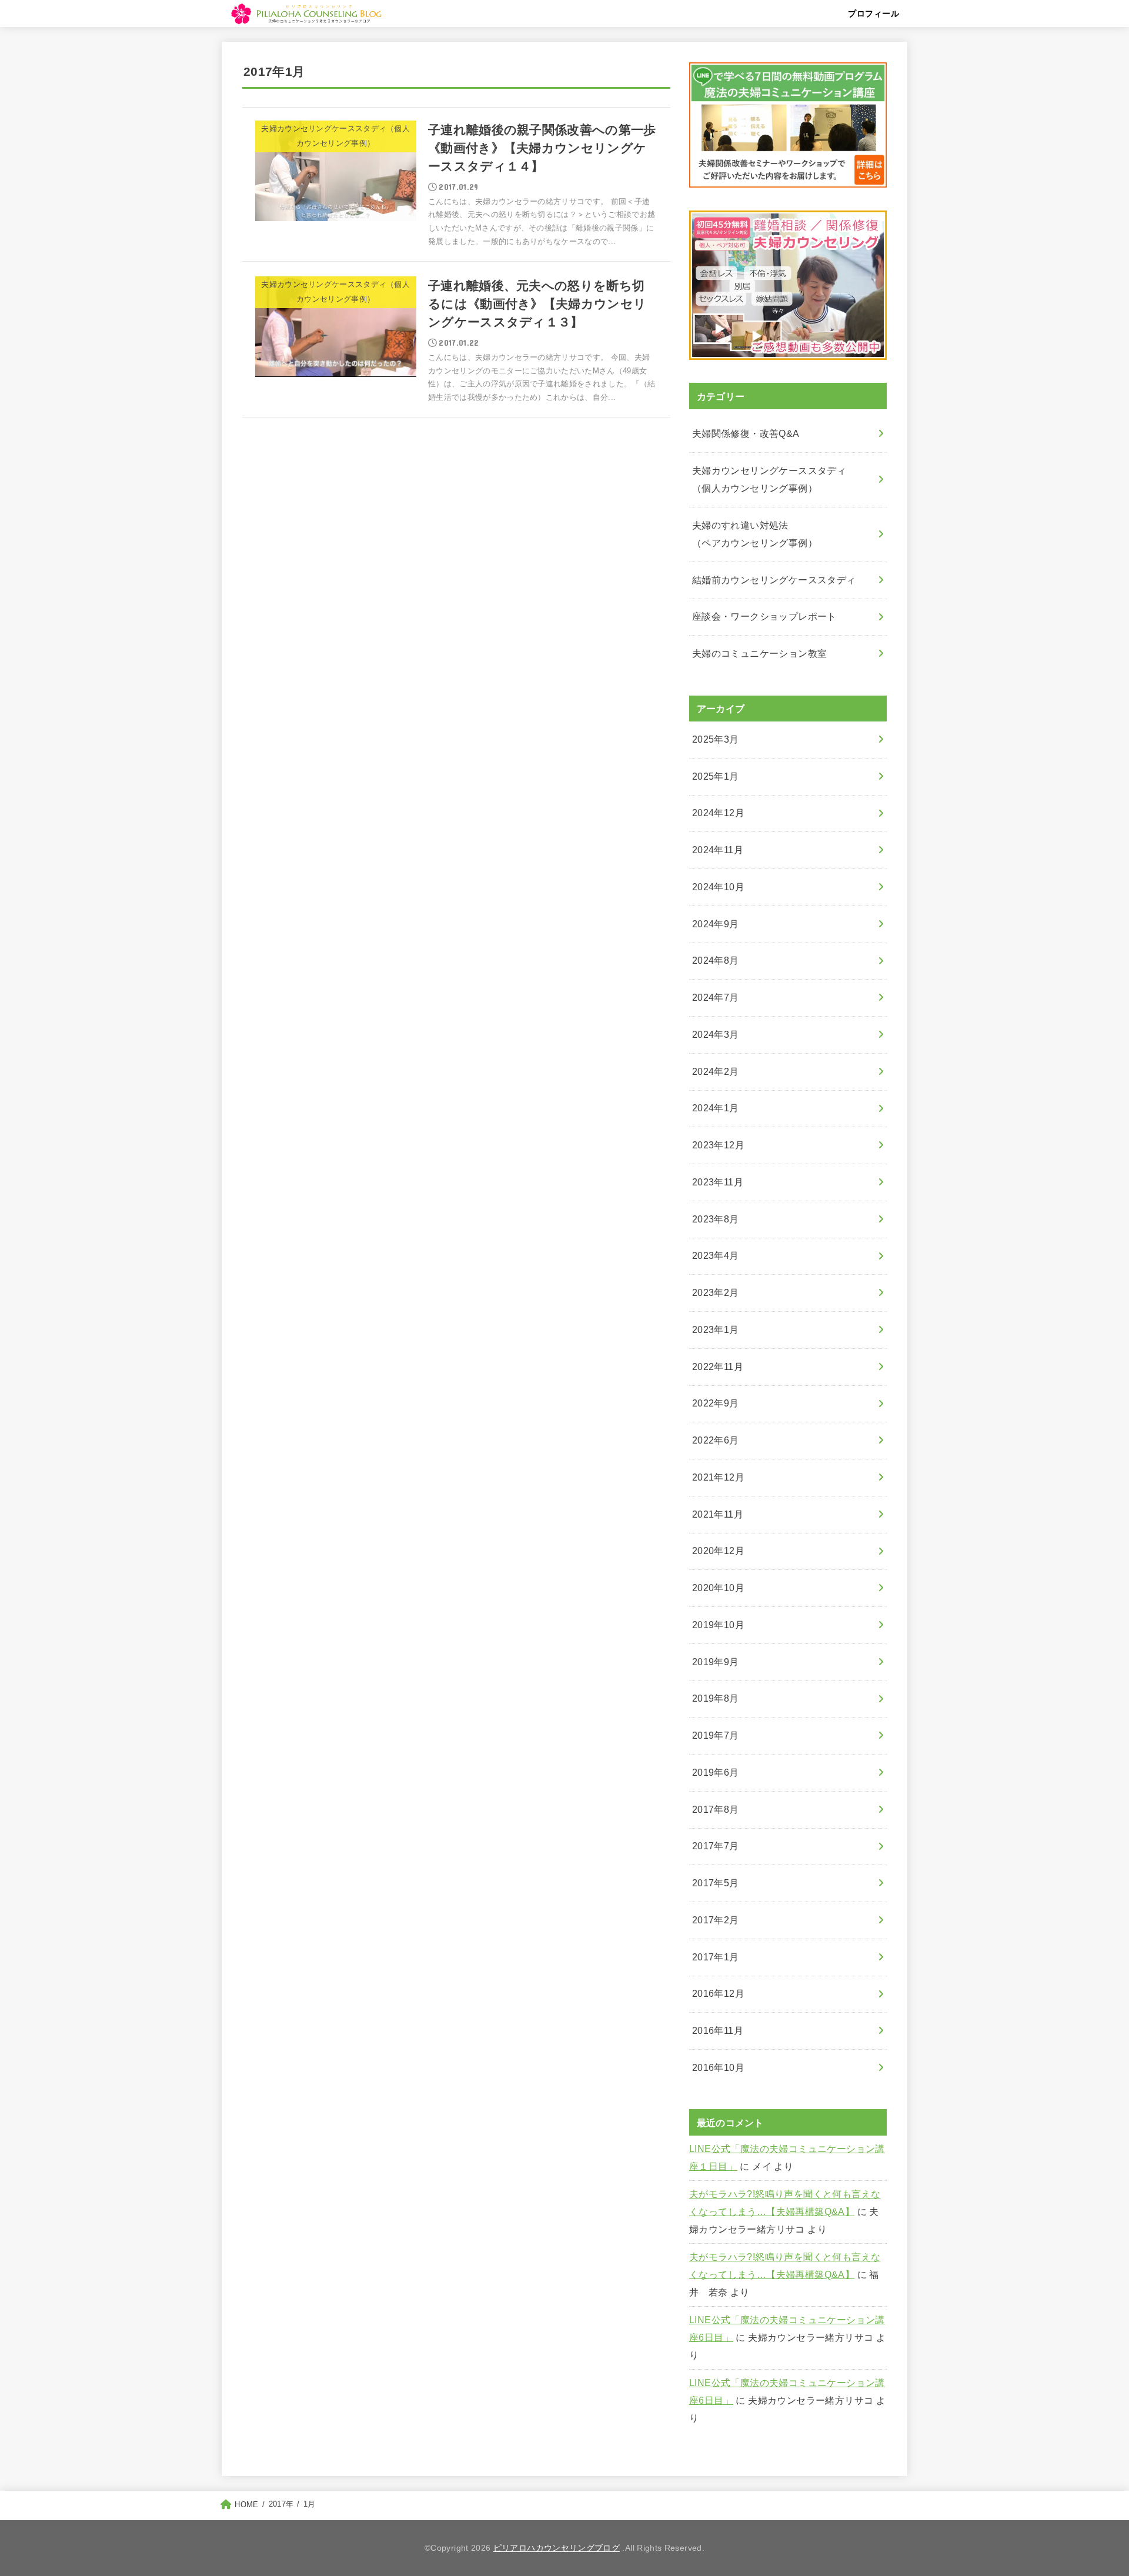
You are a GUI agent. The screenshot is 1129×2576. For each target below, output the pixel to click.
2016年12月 (718, 1994)
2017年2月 (716, 1920)
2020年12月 (718, 1551)
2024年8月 (716, 960)
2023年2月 (716, 1293)
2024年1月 (716, 1108)
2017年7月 (716, 1846)
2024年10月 (718, 887)
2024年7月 (716, 998)
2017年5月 (716, 1883)
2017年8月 (716, 1810)
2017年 (281, 2504)
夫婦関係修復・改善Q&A (746, 434)
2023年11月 (718, 1182)
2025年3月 (716, 739)
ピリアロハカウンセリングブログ (557, 2548)
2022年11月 (718, 1367)
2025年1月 (716, 776)
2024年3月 (716, 1035)
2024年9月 (716, 924)
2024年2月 (716, 1072)
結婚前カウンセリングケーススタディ (774, 580)
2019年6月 (716, 1773)
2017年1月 (716, 1957)
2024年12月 (718, 813)
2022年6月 (716, 1440)
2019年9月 (716, 1662)
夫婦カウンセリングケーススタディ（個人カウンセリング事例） (769, 480)
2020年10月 (718, 1588)
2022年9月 (716, 1403)
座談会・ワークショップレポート (764, 617)
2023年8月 (716, 1219)
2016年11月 (718, 2031)
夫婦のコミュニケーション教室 (760, 654)
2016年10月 (718, 2068)
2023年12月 (718, 1145)
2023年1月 (716, 1330)
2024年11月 (718, 850)
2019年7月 (716, 1735)
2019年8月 (716, 1698)
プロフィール (874, 14)
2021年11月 (718, 1514)
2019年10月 (718, 1625)
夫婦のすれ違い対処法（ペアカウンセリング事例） (755, 534)
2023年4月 (716, 1256)
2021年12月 (718, 1477)
